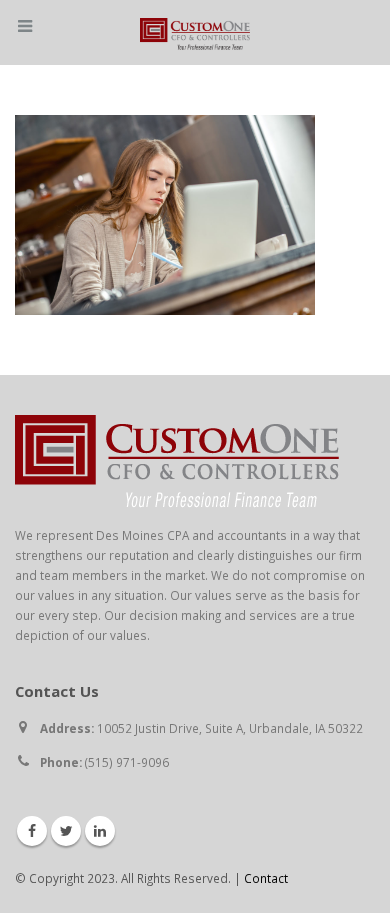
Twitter (66, 831)
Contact (266, 878)
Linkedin (100, 831)
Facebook (32, 831)
